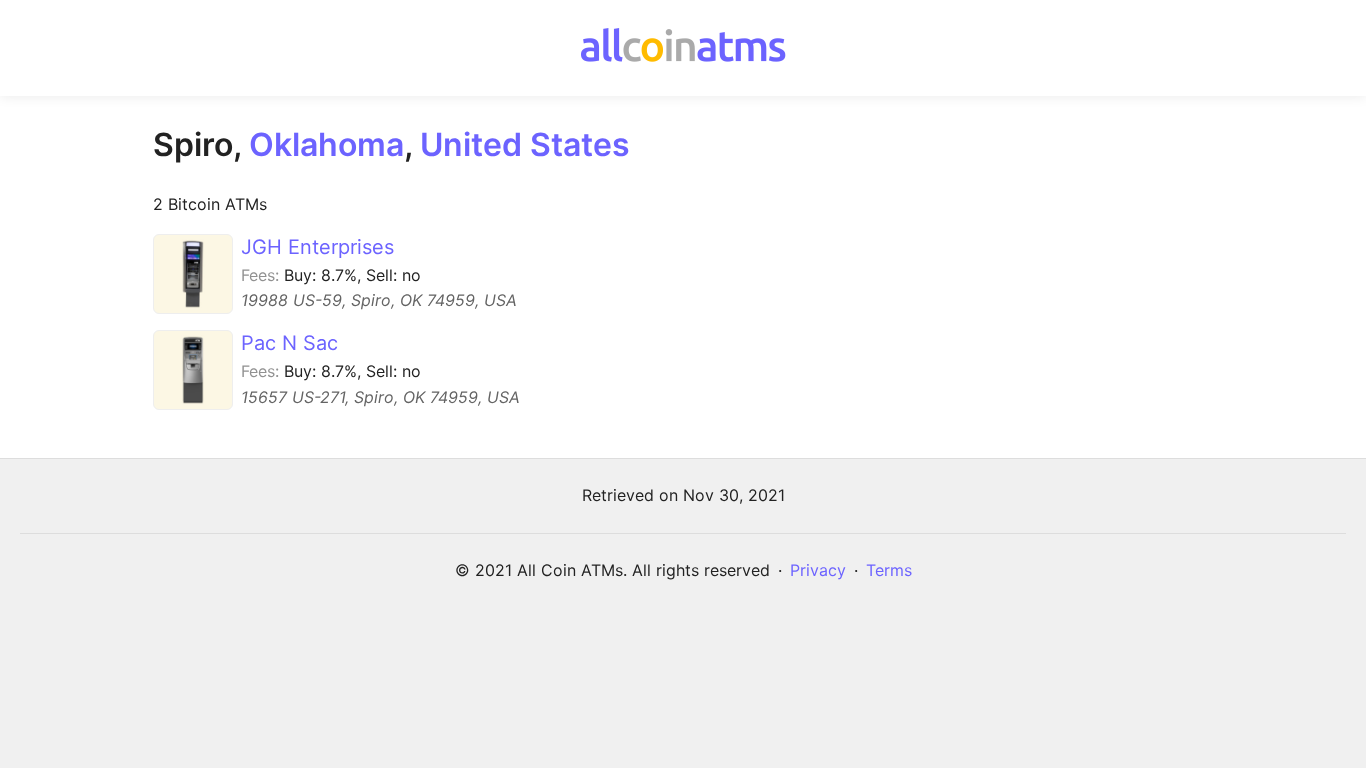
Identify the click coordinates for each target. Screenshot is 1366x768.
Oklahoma (326, 144)
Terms (889, 570)
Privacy (818, 570)
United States (525, 144)
